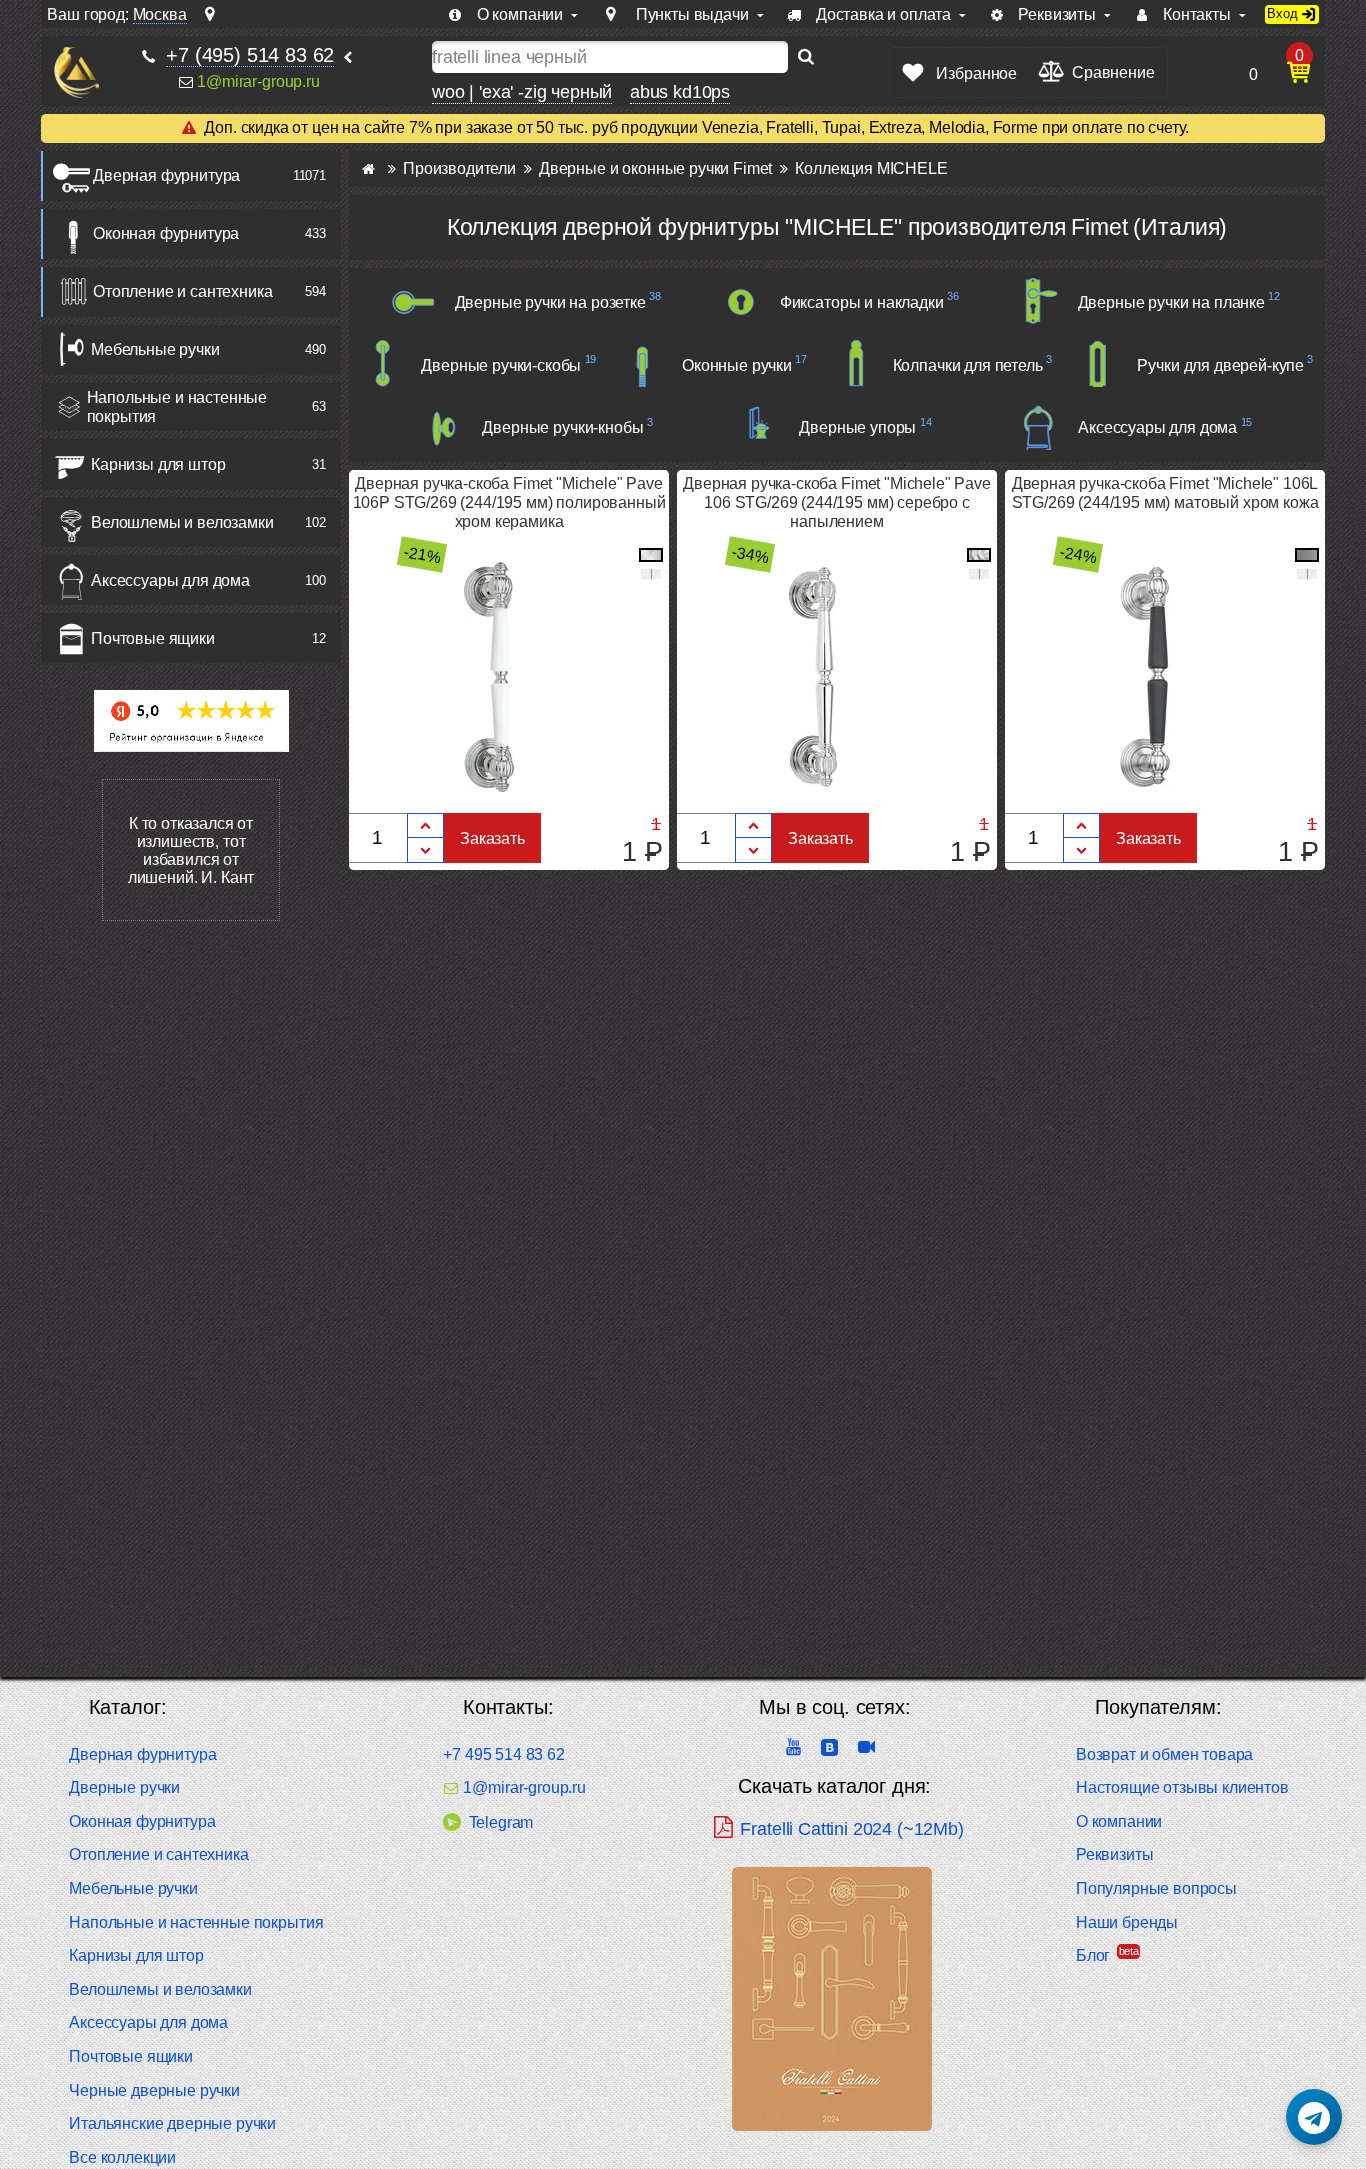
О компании (1119, 1821)
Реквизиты (1115, 1854)
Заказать (492, 838)
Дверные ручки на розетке (550, 302)
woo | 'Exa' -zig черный (522, 91)
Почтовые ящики (153, 638)
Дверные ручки (124, 1787)
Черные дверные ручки (154, 2090)
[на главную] (76, 72)
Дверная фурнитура (166, 175)
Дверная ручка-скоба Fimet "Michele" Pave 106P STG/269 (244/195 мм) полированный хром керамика (509, 502)
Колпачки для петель (968, 365)
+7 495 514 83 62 (503, 1754)
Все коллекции (122, 2157)
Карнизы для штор (158, 464)
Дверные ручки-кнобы (562, 427)
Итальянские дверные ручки (172, 2123)
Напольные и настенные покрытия (177, 407)
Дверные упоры (857, 427)
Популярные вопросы (1156, 1888)
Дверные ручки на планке (1171, 302)
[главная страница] (368, 168)
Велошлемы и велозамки (182, 522)
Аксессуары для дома (170, 580)
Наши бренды (1127, 1922)
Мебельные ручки (155, 349)
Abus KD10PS (680, 91)
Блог (1093, 1955)
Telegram (501, 1822)
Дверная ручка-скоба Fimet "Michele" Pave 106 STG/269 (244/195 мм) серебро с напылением (837, 502)
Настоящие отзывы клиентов (1182, 1787)
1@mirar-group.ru (258, 80)
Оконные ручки (737, 365)
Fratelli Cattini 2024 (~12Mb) (851, 1829)
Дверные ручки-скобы (501, 365)
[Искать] (806, 57)
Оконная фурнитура (166, 233)
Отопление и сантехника (182, 291)
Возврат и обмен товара (1164, 1754)
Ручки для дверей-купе (1220, 365)
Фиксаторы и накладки (862, 302)
